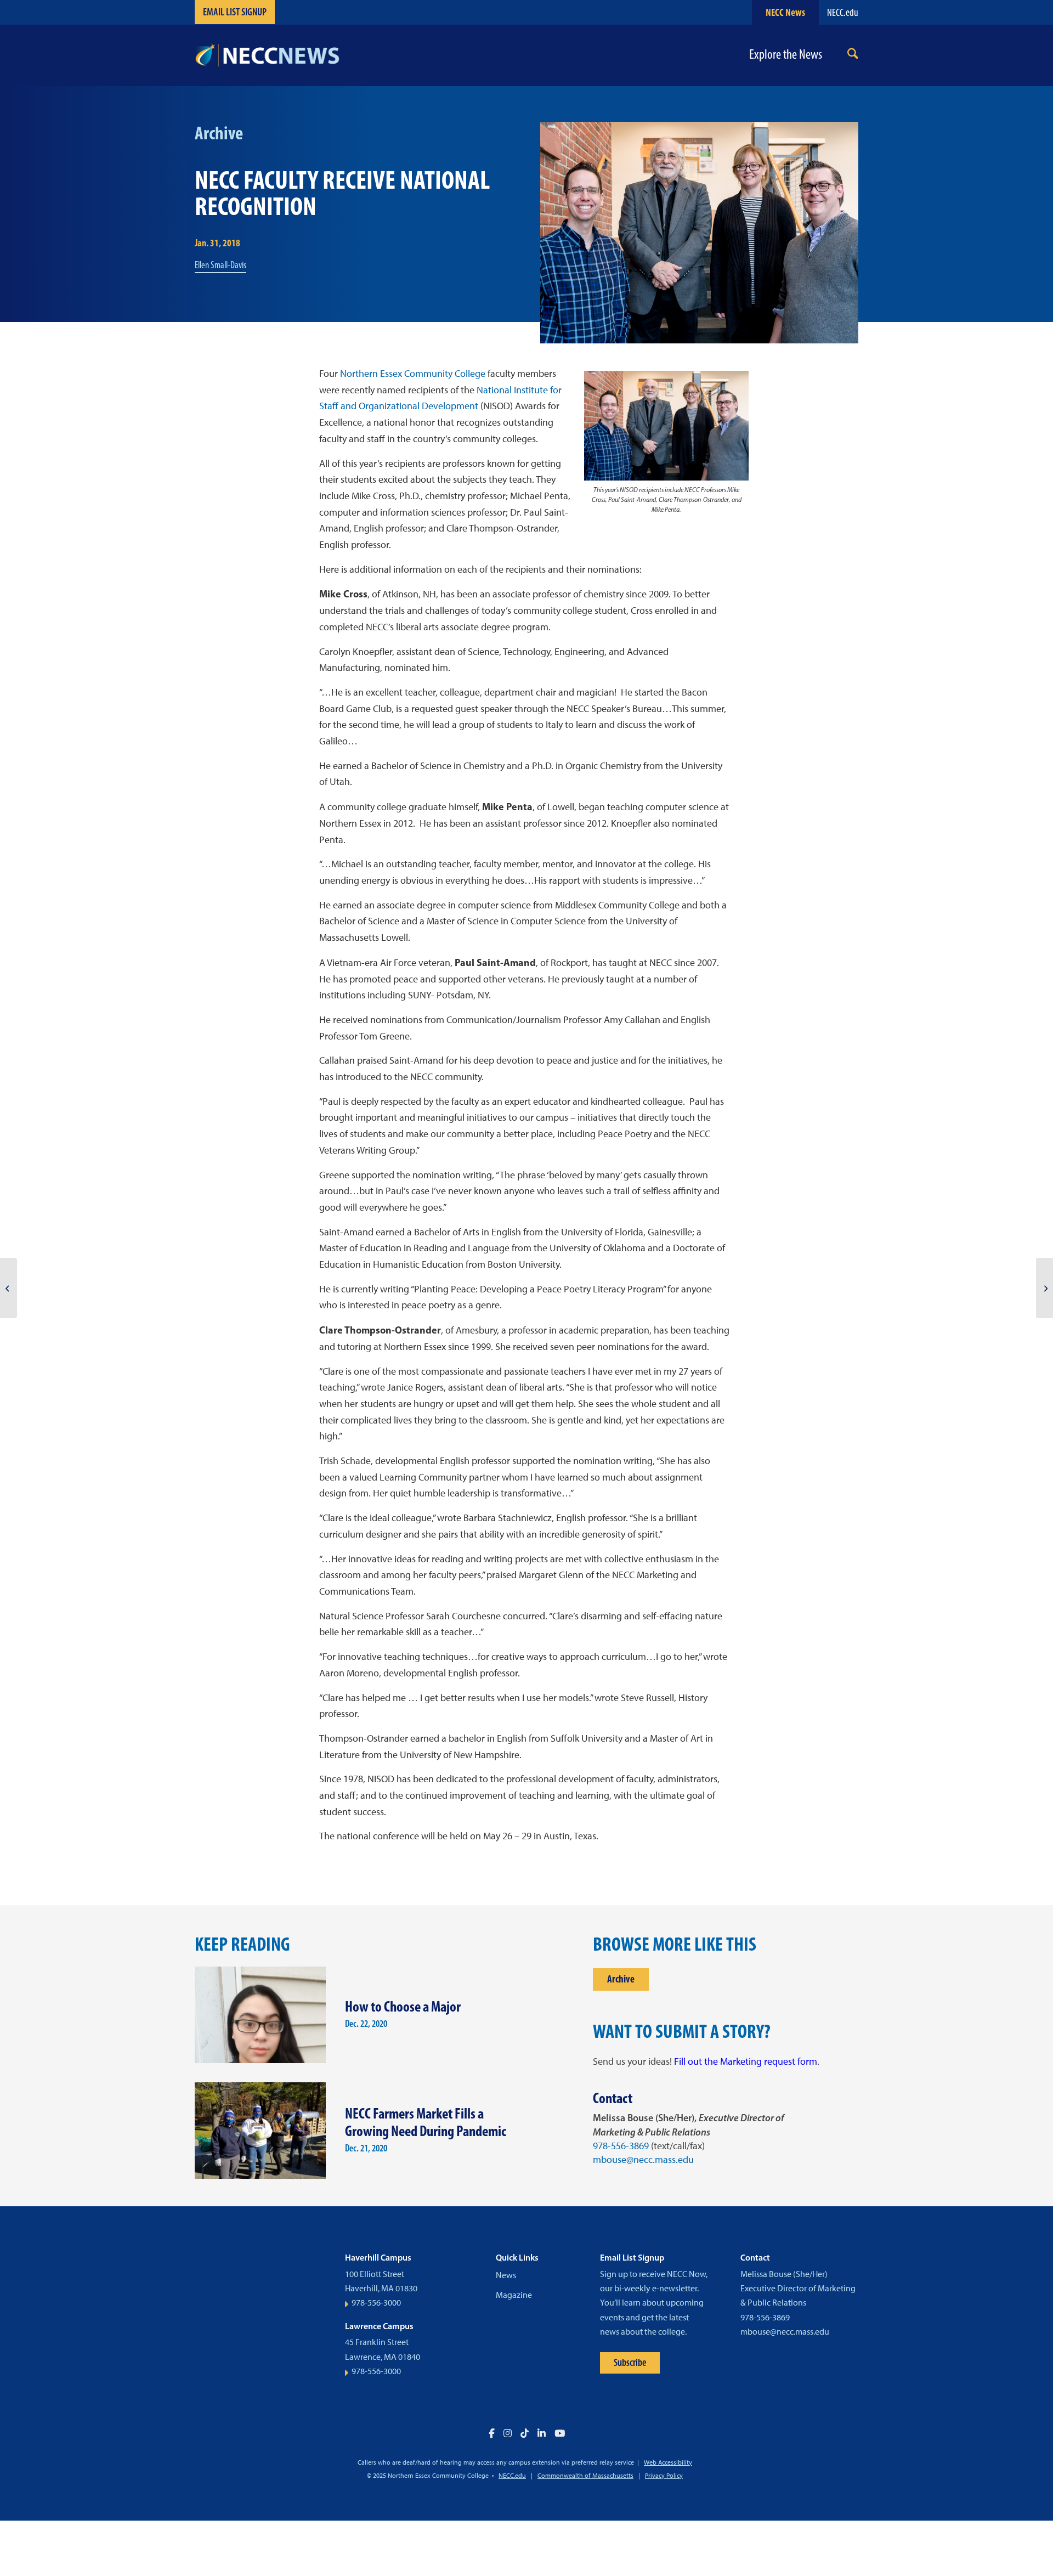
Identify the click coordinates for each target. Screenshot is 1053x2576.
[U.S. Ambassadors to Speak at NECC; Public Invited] (1044, 1288)
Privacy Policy (664, 2476)
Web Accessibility (668, 2462)
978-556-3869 (621, 2146)
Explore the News (786, 55)
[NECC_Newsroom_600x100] (267, 55)
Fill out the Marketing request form (746, 2061)
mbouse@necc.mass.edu (643, 2160)
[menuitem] (853, 56)
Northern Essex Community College (413, 374)
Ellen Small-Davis (220, 265)
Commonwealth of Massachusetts (585, 2476)
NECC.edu (843, 12)
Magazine (514, 2295)
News (506, 2275)
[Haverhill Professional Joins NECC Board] (9, 1288)
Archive (621, 1979)
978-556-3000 (376, 2303)
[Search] (853, 56)
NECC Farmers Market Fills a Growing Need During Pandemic (426, 2122)
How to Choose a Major (403, 2006)
